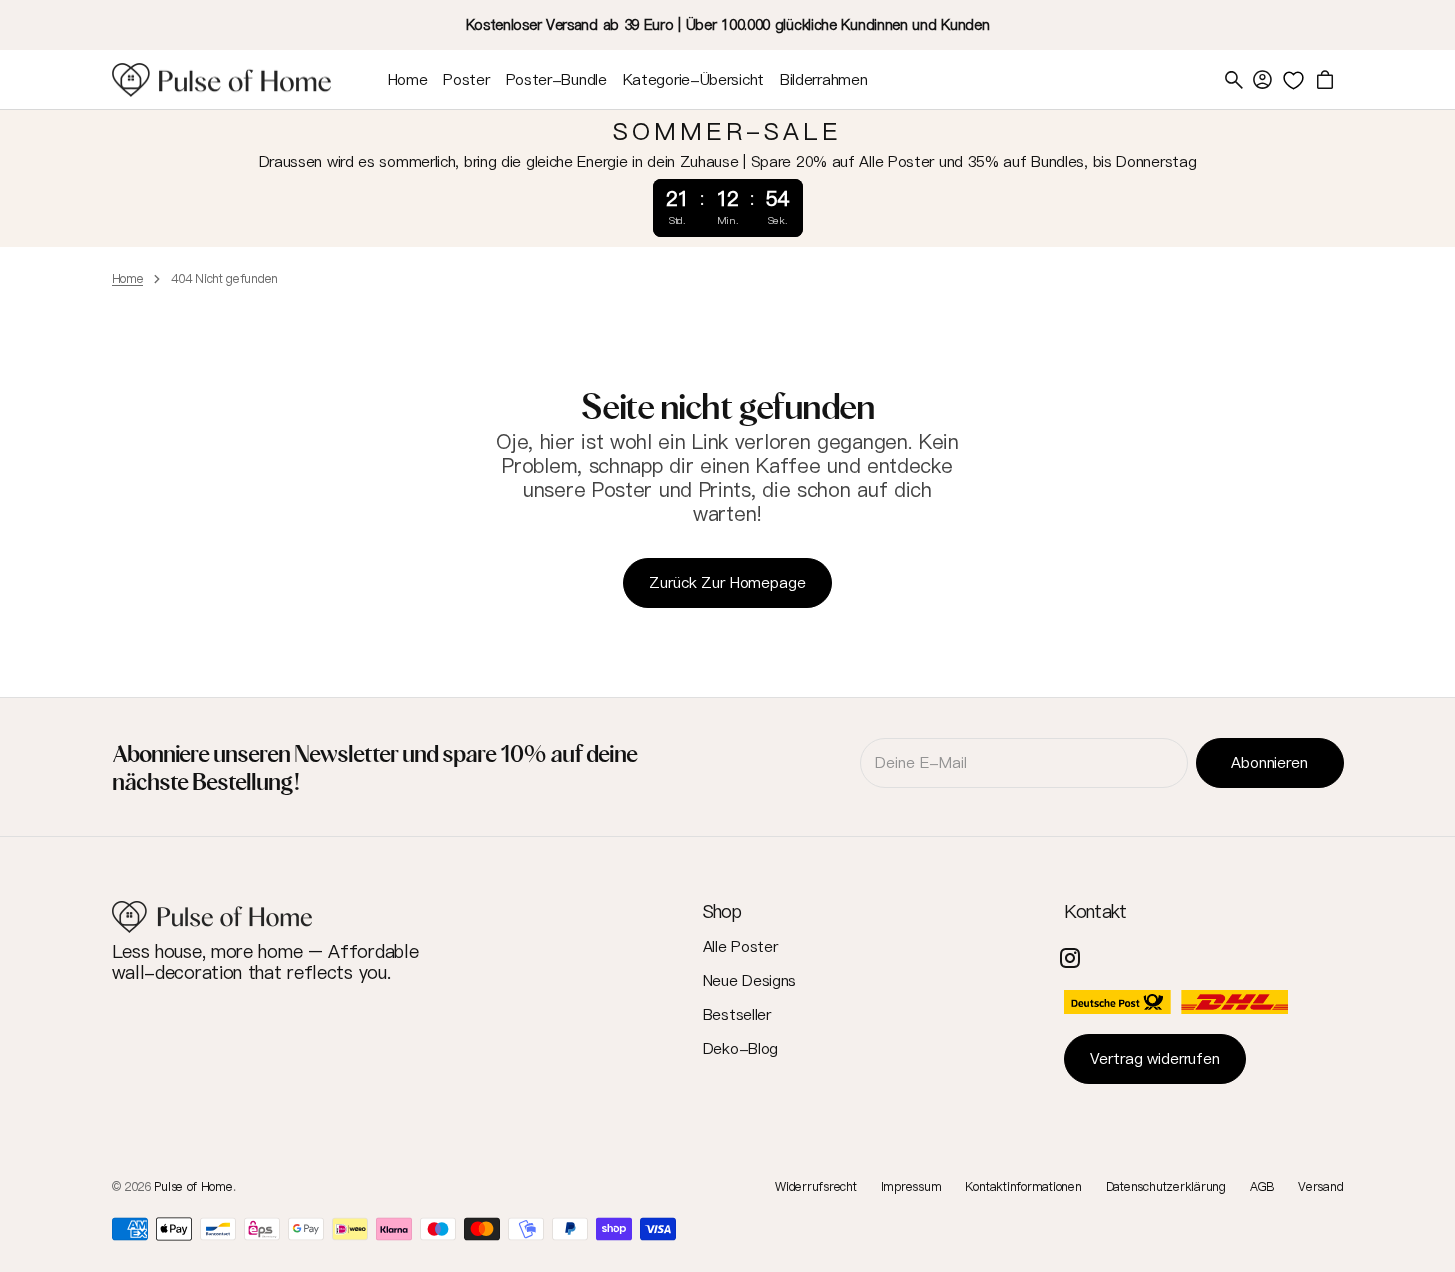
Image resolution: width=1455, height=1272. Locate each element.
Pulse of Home (193, 1187)
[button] (1262, 80)
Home (128, 279)
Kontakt (1095, 911)
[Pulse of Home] (222, 80)
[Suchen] (1234, 80)
